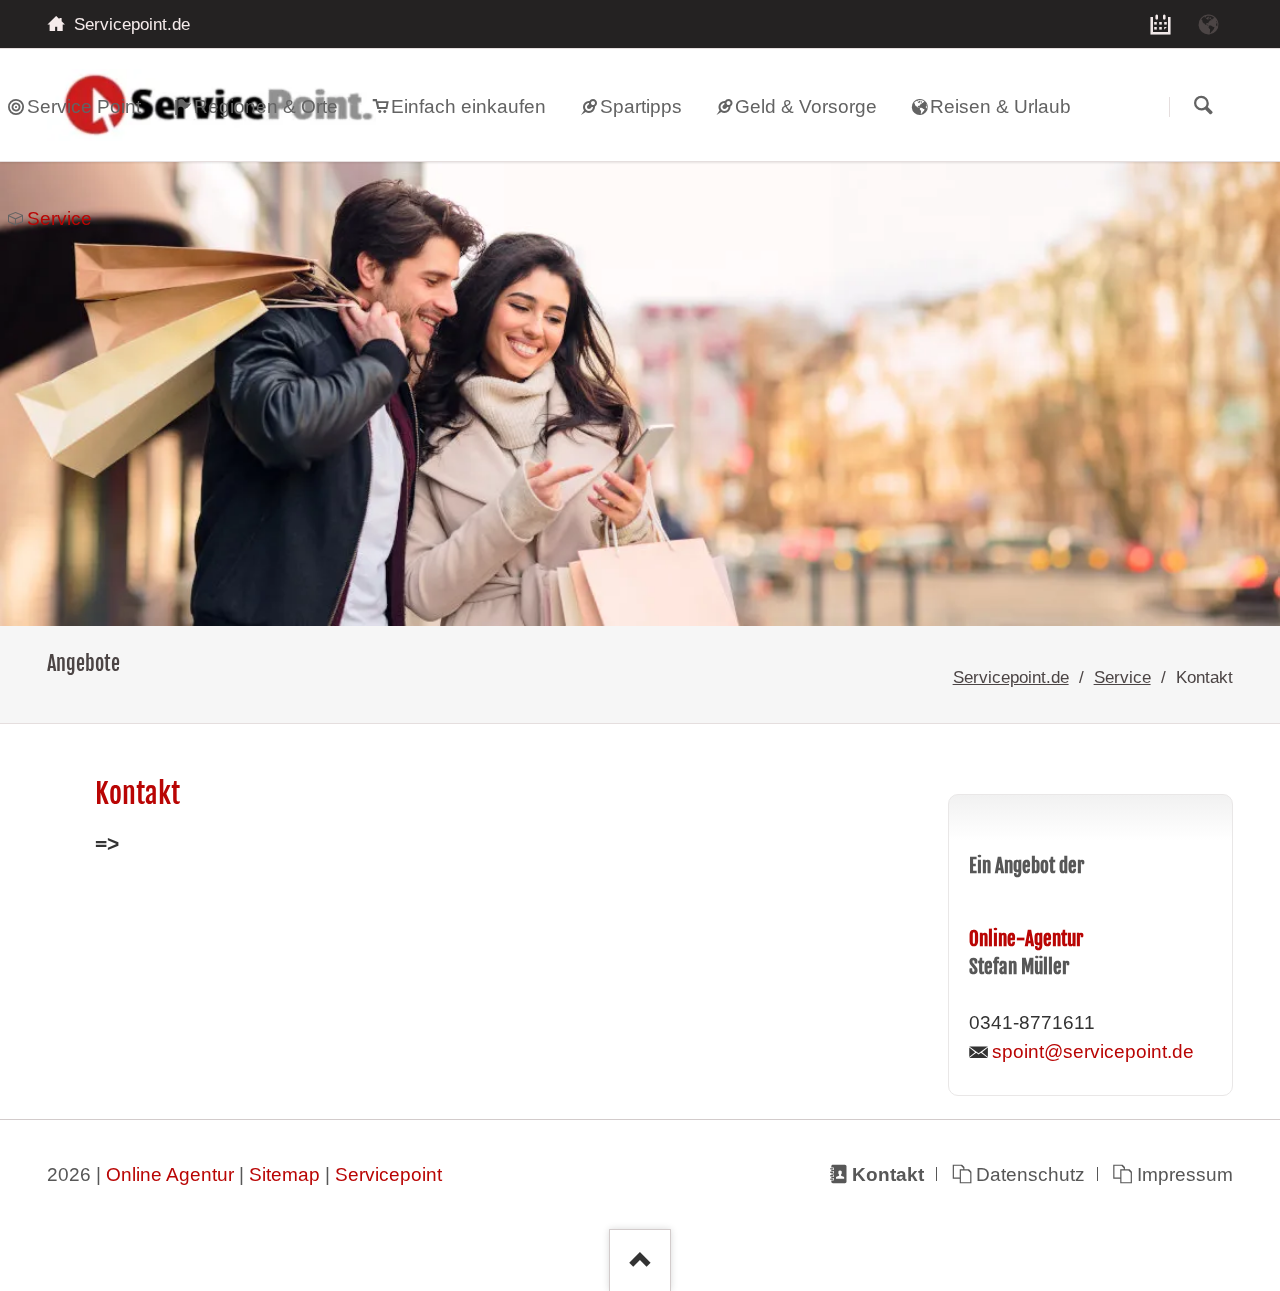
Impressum (1184, 1174)
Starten (1203, 106)
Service (1122, 677)
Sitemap (284, 1174)
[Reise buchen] (1209, 24)
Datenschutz (1030, 1174)
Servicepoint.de (1011, 677)
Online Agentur (170, 1174)
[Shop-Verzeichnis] (1161, 24)
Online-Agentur (1026, 939)
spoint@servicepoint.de (1093, 1051)
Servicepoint (388, 1174)
